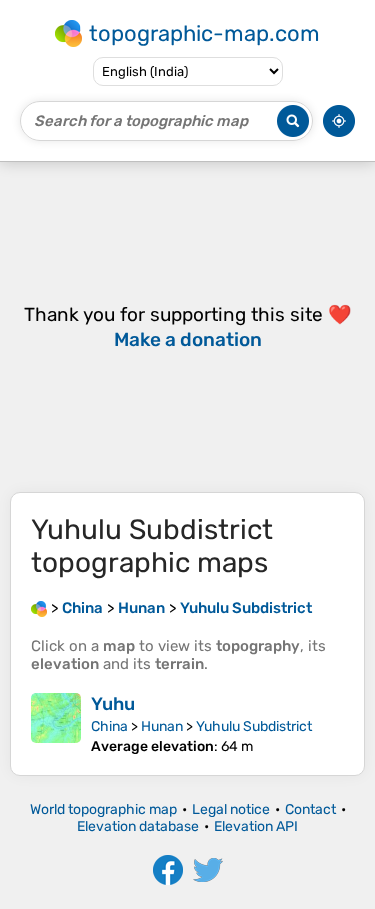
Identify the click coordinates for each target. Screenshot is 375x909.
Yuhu (113, 704)
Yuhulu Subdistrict (254, 726)
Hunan (162, 726)
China (109, 726)
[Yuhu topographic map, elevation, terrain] (56, 724)
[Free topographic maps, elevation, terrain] (39, 608)
